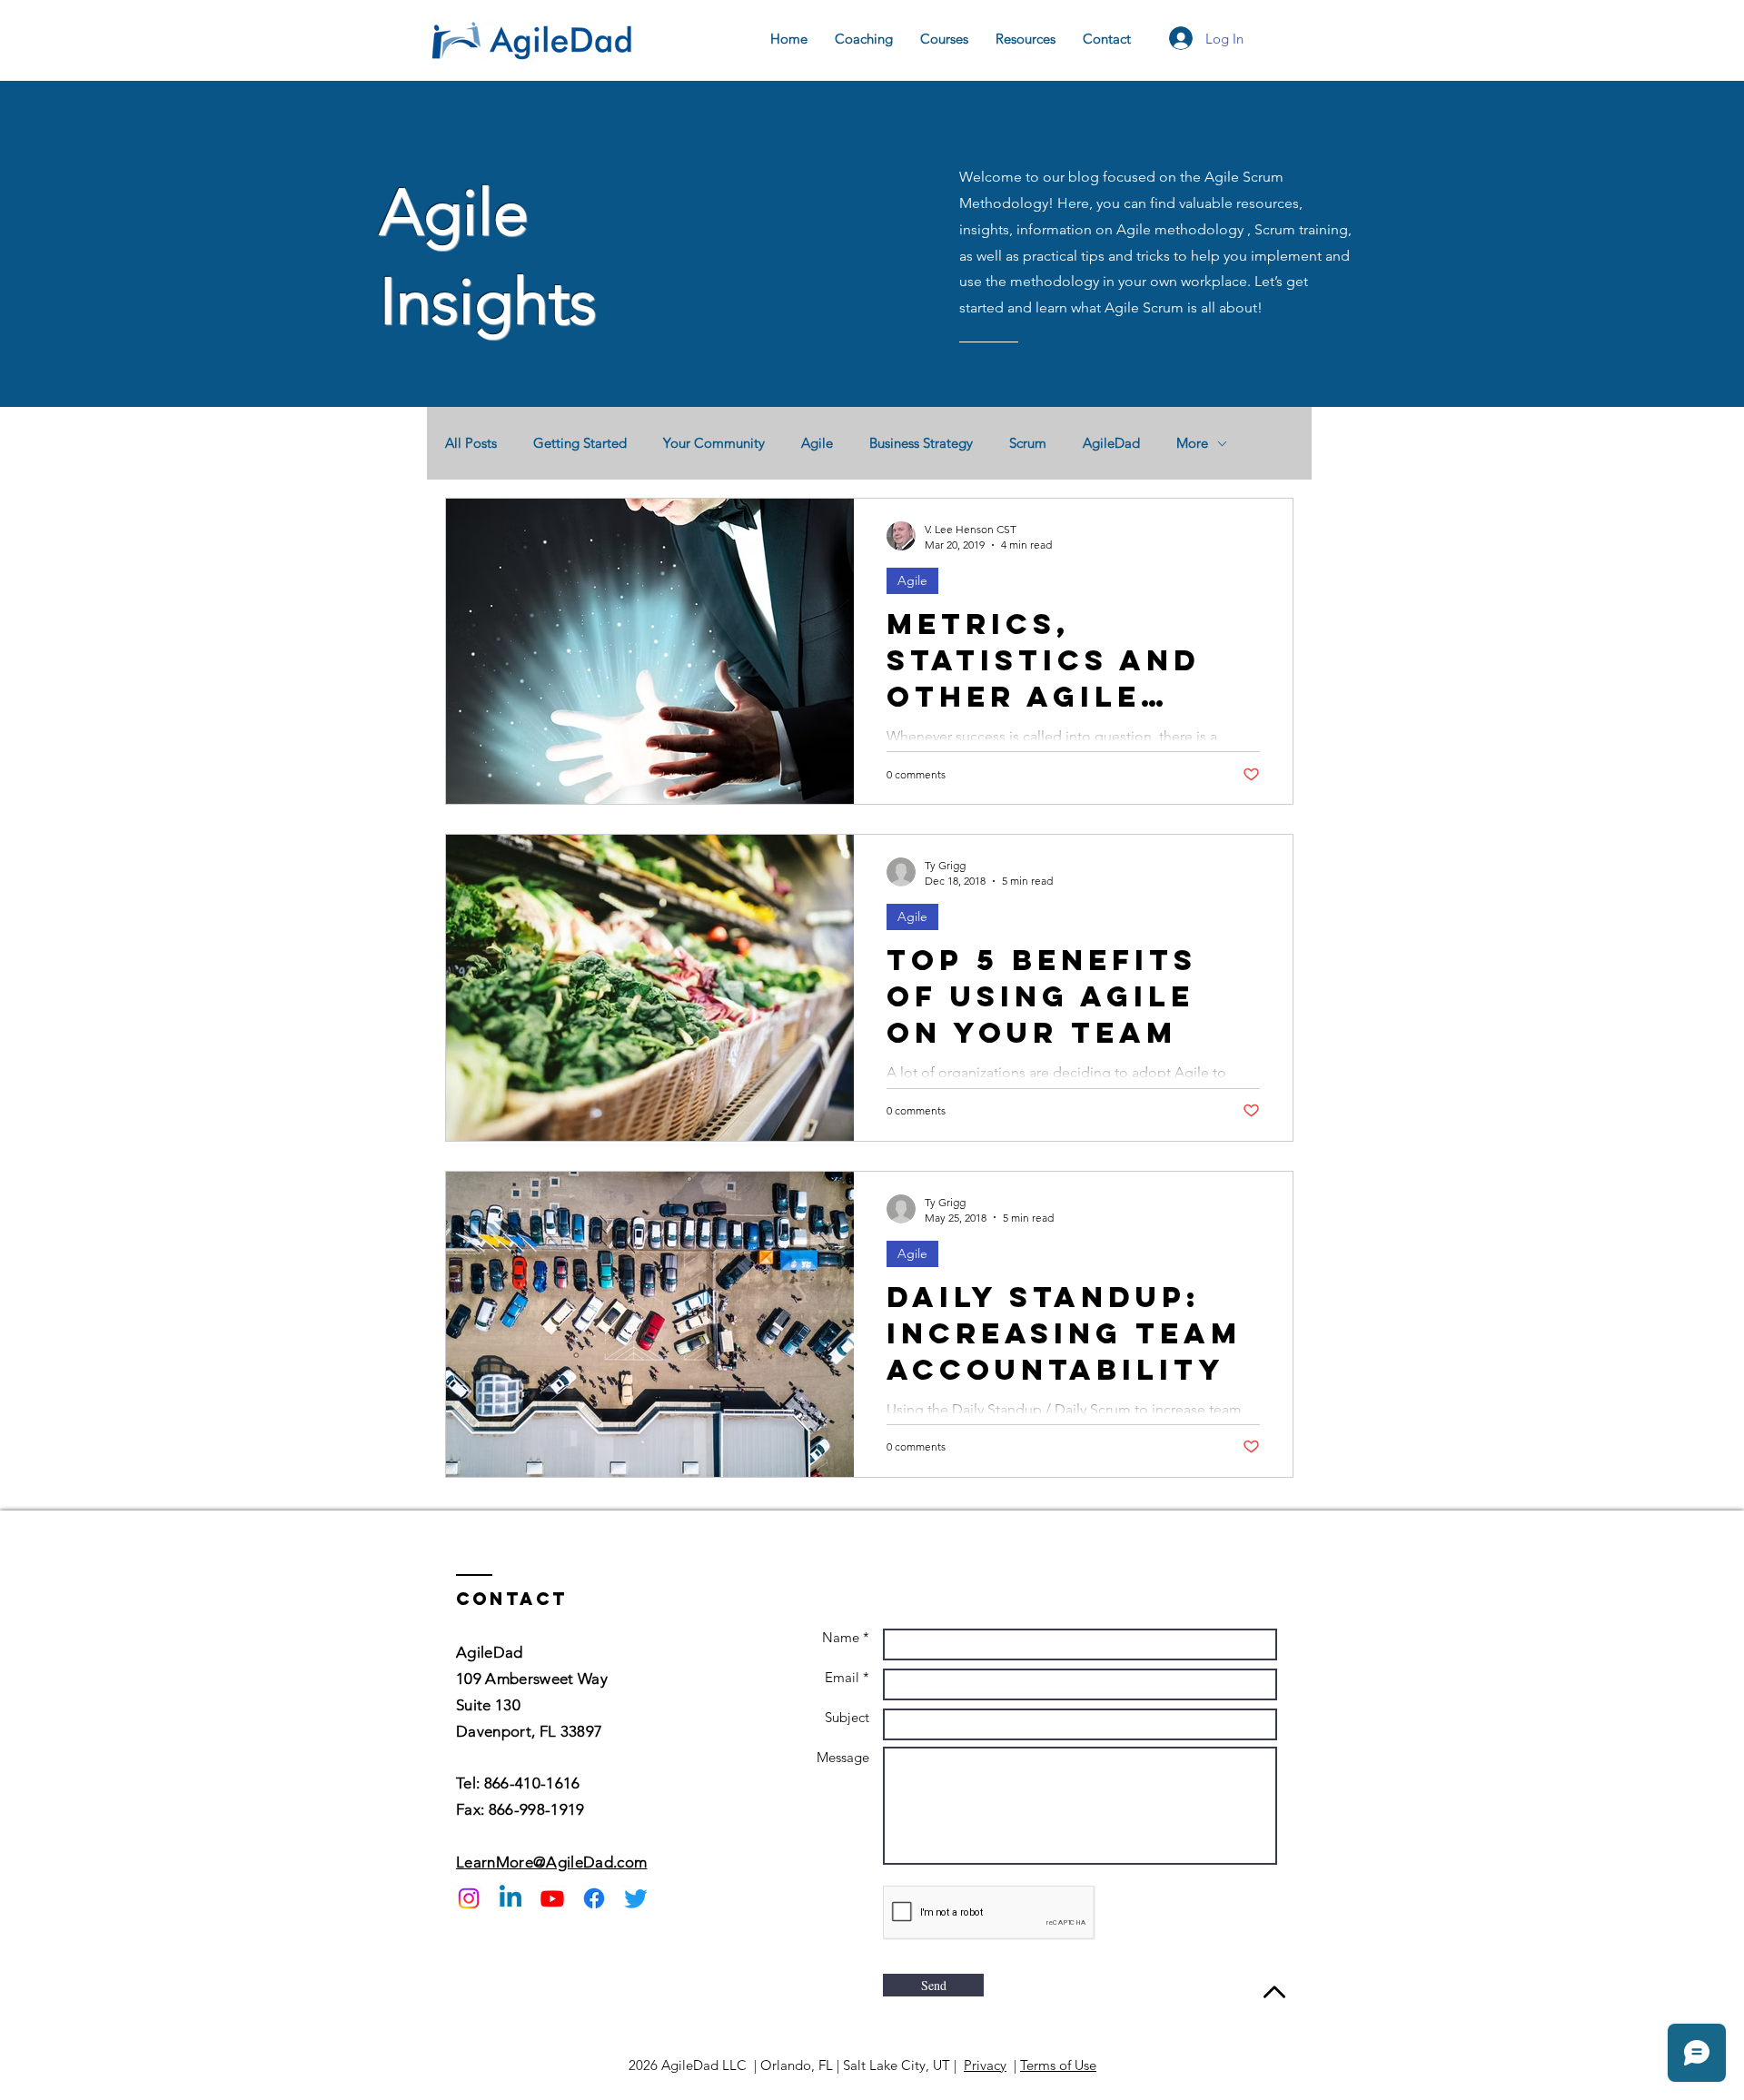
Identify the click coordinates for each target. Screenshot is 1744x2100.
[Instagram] (469, 1898)
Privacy (985, 2065)
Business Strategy (921, 443)
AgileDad (1111, 443)
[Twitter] (636, 1898)
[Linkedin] (510, 1898)
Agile (817, 443)
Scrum (1028, 443)
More (1192, 443)
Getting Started (580, 443)
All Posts (471, 443)
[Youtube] (552, 1898)
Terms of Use (1058, 2065)
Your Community (714, 443)
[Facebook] (594, 1898)
